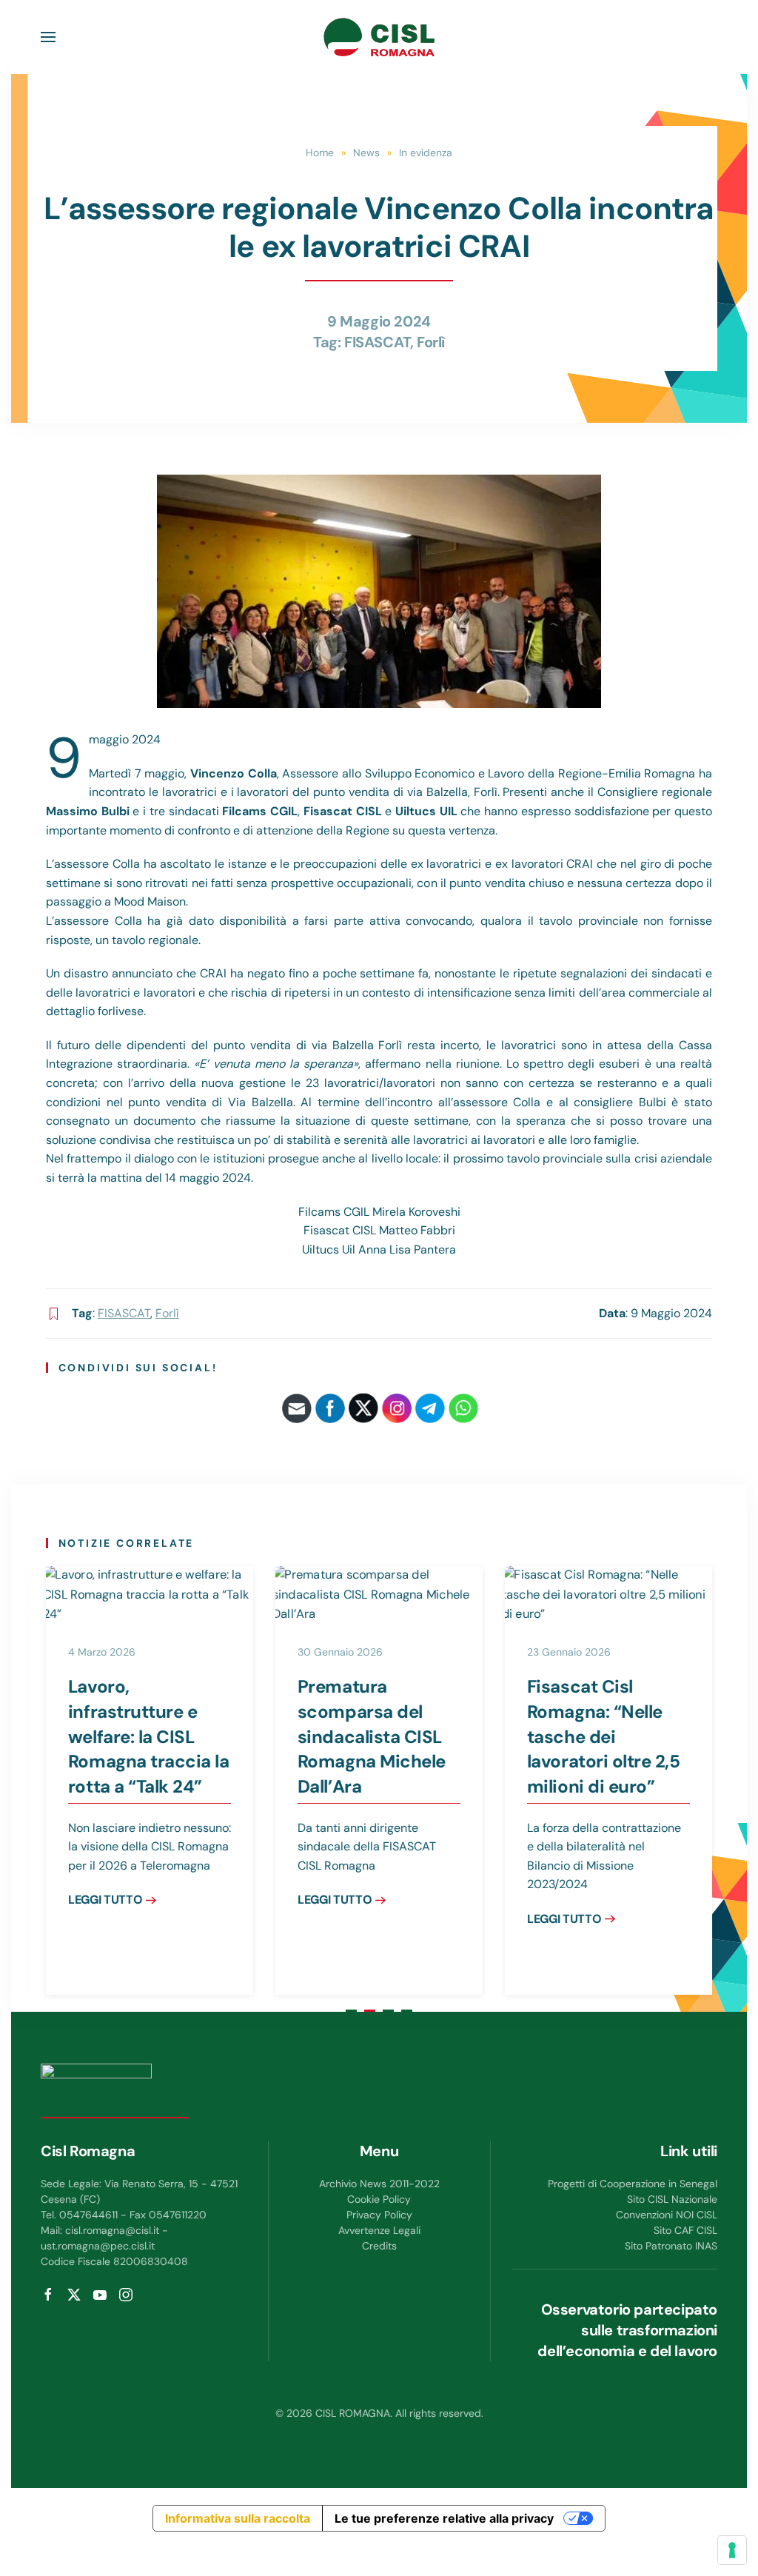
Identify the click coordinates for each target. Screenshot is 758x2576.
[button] (48, 37)
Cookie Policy (379, 2199)
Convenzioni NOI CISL (667, 2215)
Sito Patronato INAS (671, 2246)
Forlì (431, 342)
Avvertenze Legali (379, 2230)
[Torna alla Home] (379, 37)
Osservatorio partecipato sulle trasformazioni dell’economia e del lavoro (627, 2330)
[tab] (351, 2011)
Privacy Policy (379, 2215)
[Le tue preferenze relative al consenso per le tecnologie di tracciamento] (732, 2550)
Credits (379, 2246)
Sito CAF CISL (685, 2230)
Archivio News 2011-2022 (379, 2184)
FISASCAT (377, 342)
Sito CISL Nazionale (672, 2199)
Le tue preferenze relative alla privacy (444, 2518)
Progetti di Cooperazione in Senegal (633, 2184)
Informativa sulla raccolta (238, 2518)
